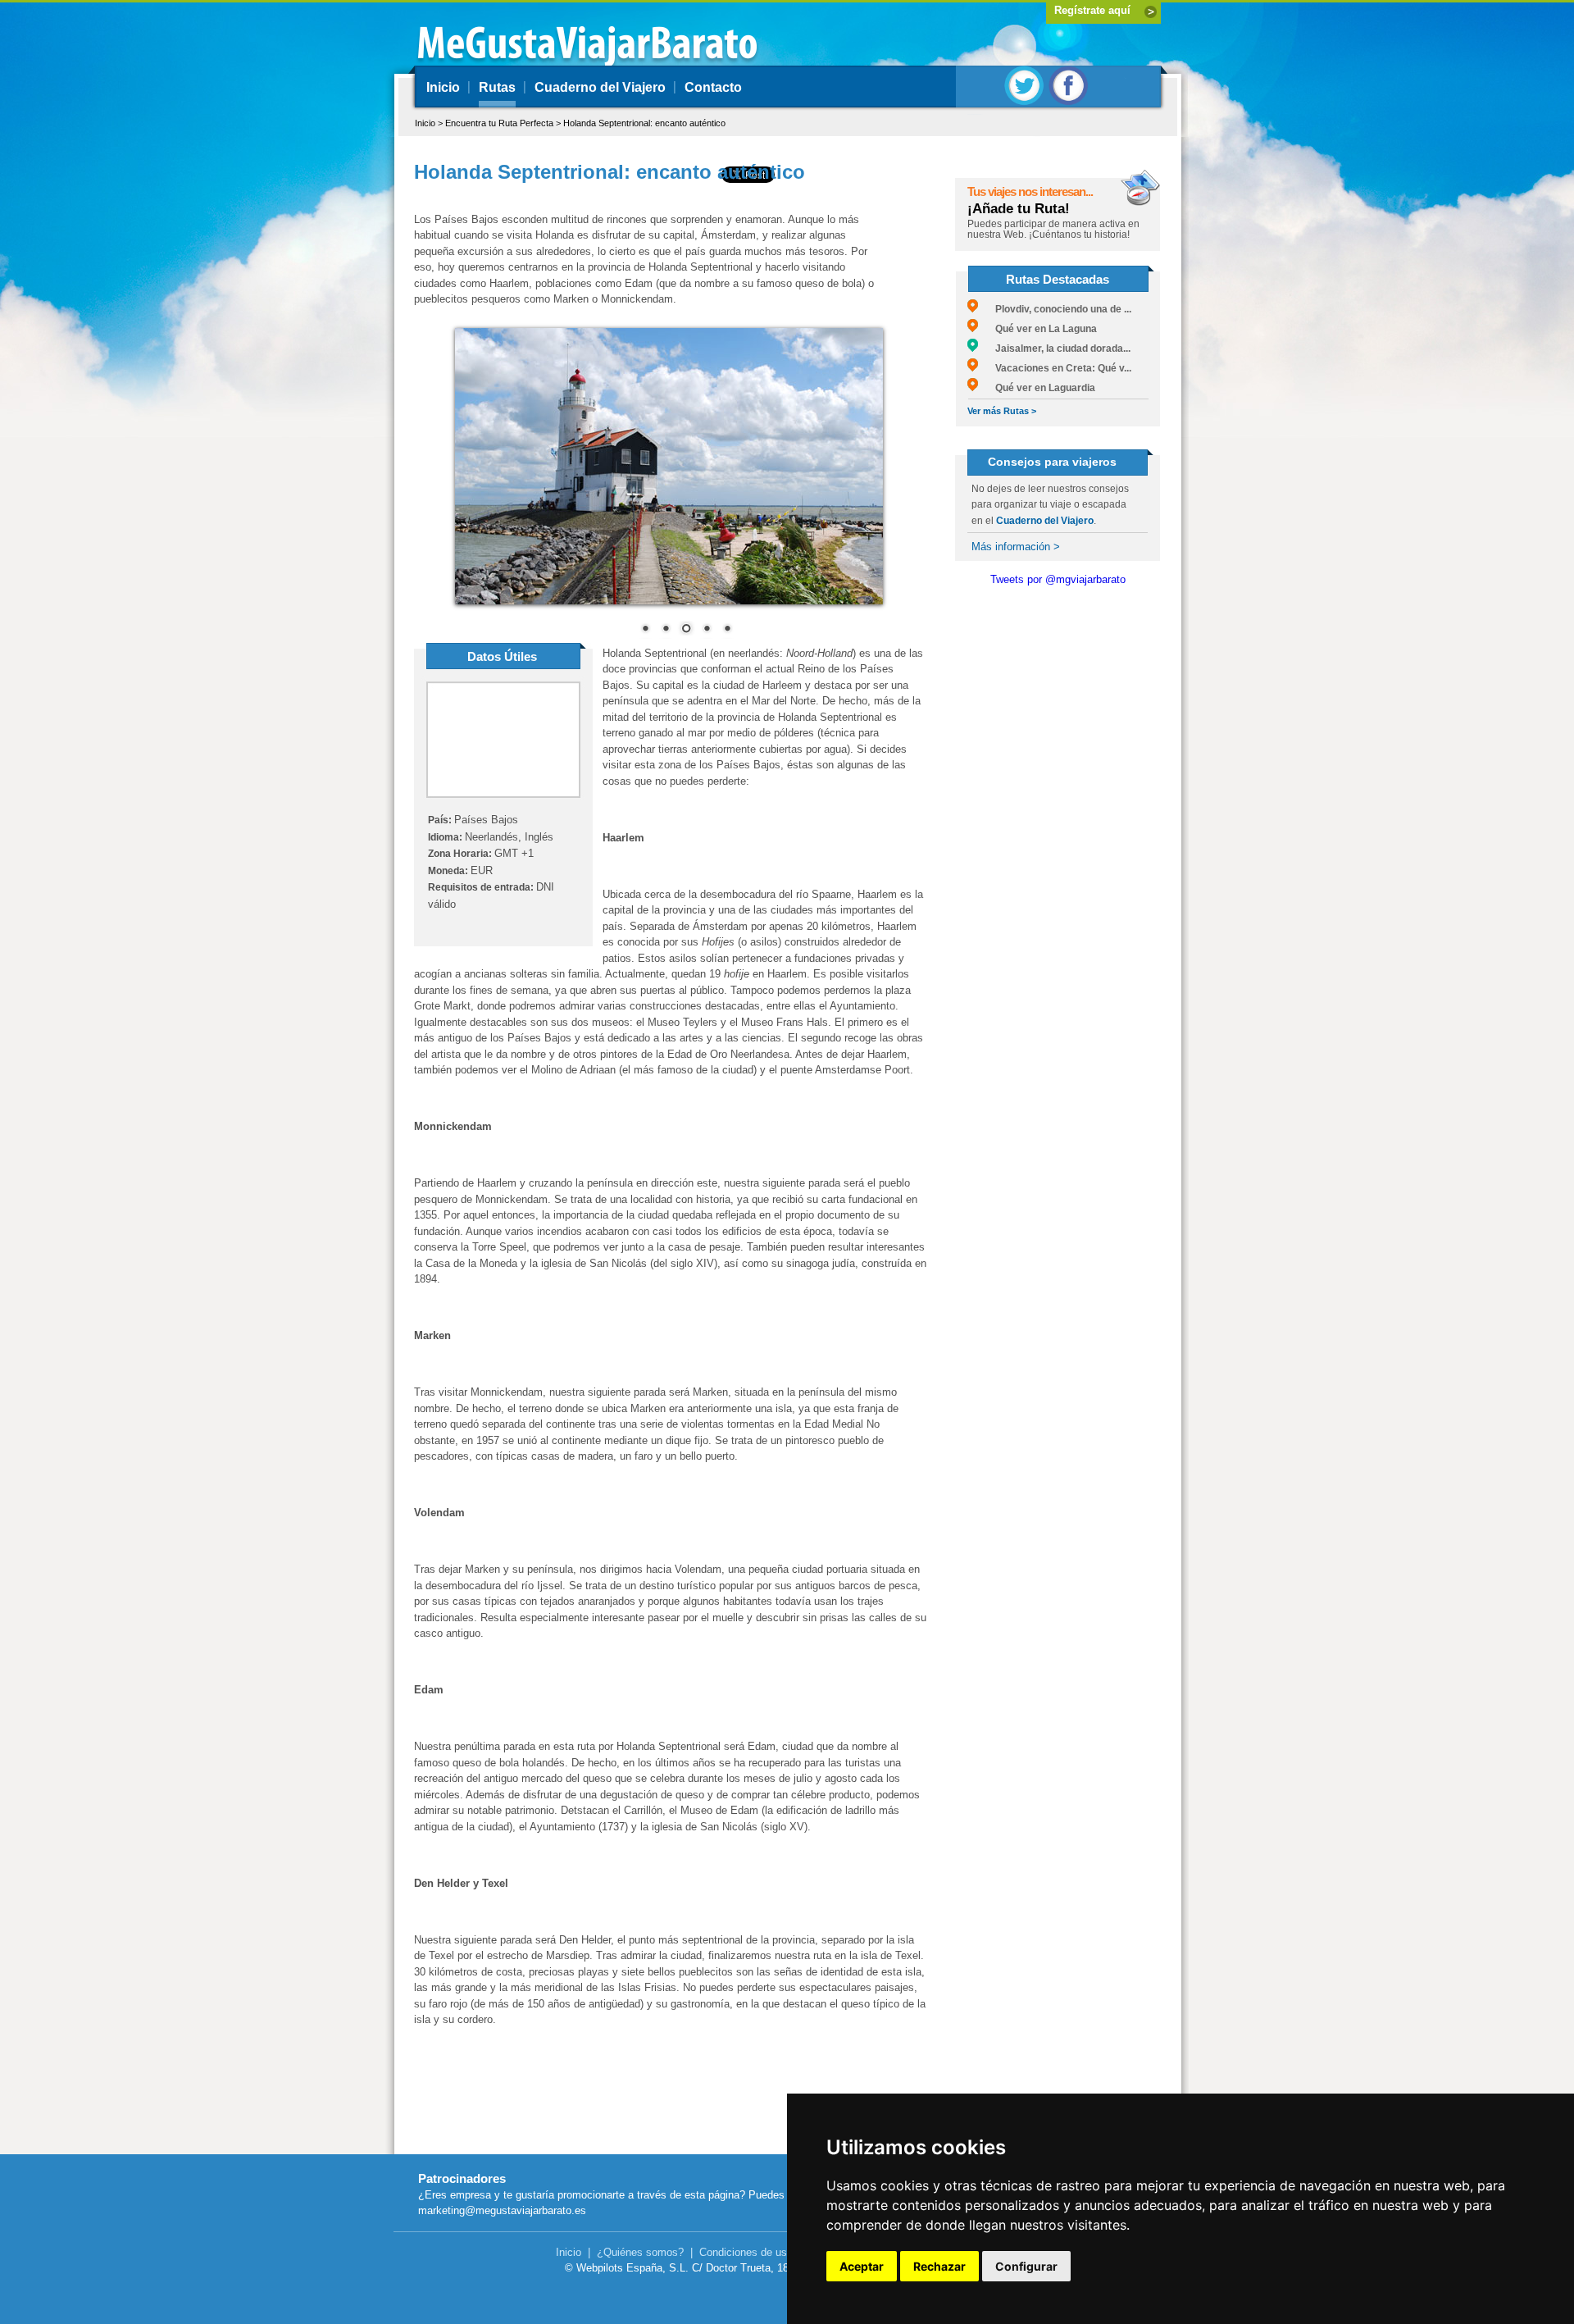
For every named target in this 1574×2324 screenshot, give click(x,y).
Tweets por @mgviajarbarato (1058, 579)
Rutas (497, 87)
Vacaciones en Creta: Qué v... (1055, 368)
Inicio (443, 87)
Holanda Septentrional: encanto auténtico (644, 123)
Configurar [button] (1026, 2266)
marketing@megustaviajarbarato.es (502, 2210)
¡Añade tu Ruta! (1019, 209)
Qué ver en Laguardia (1037, 388)
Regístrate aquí (1092, 10)
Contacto (713, 87)
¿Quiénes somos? (640, 2252)
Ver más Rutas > (1002, 411)
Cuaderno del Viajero (600, 87)
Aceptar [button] (862, 2266)
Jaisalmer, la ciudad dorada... (1054, 349)
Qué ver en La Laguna (1037, 329)
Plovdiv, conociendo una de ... (1055, 309)
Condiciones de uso (746, 2252)
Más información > (1016, 547)
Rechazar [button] (939, 2266)
